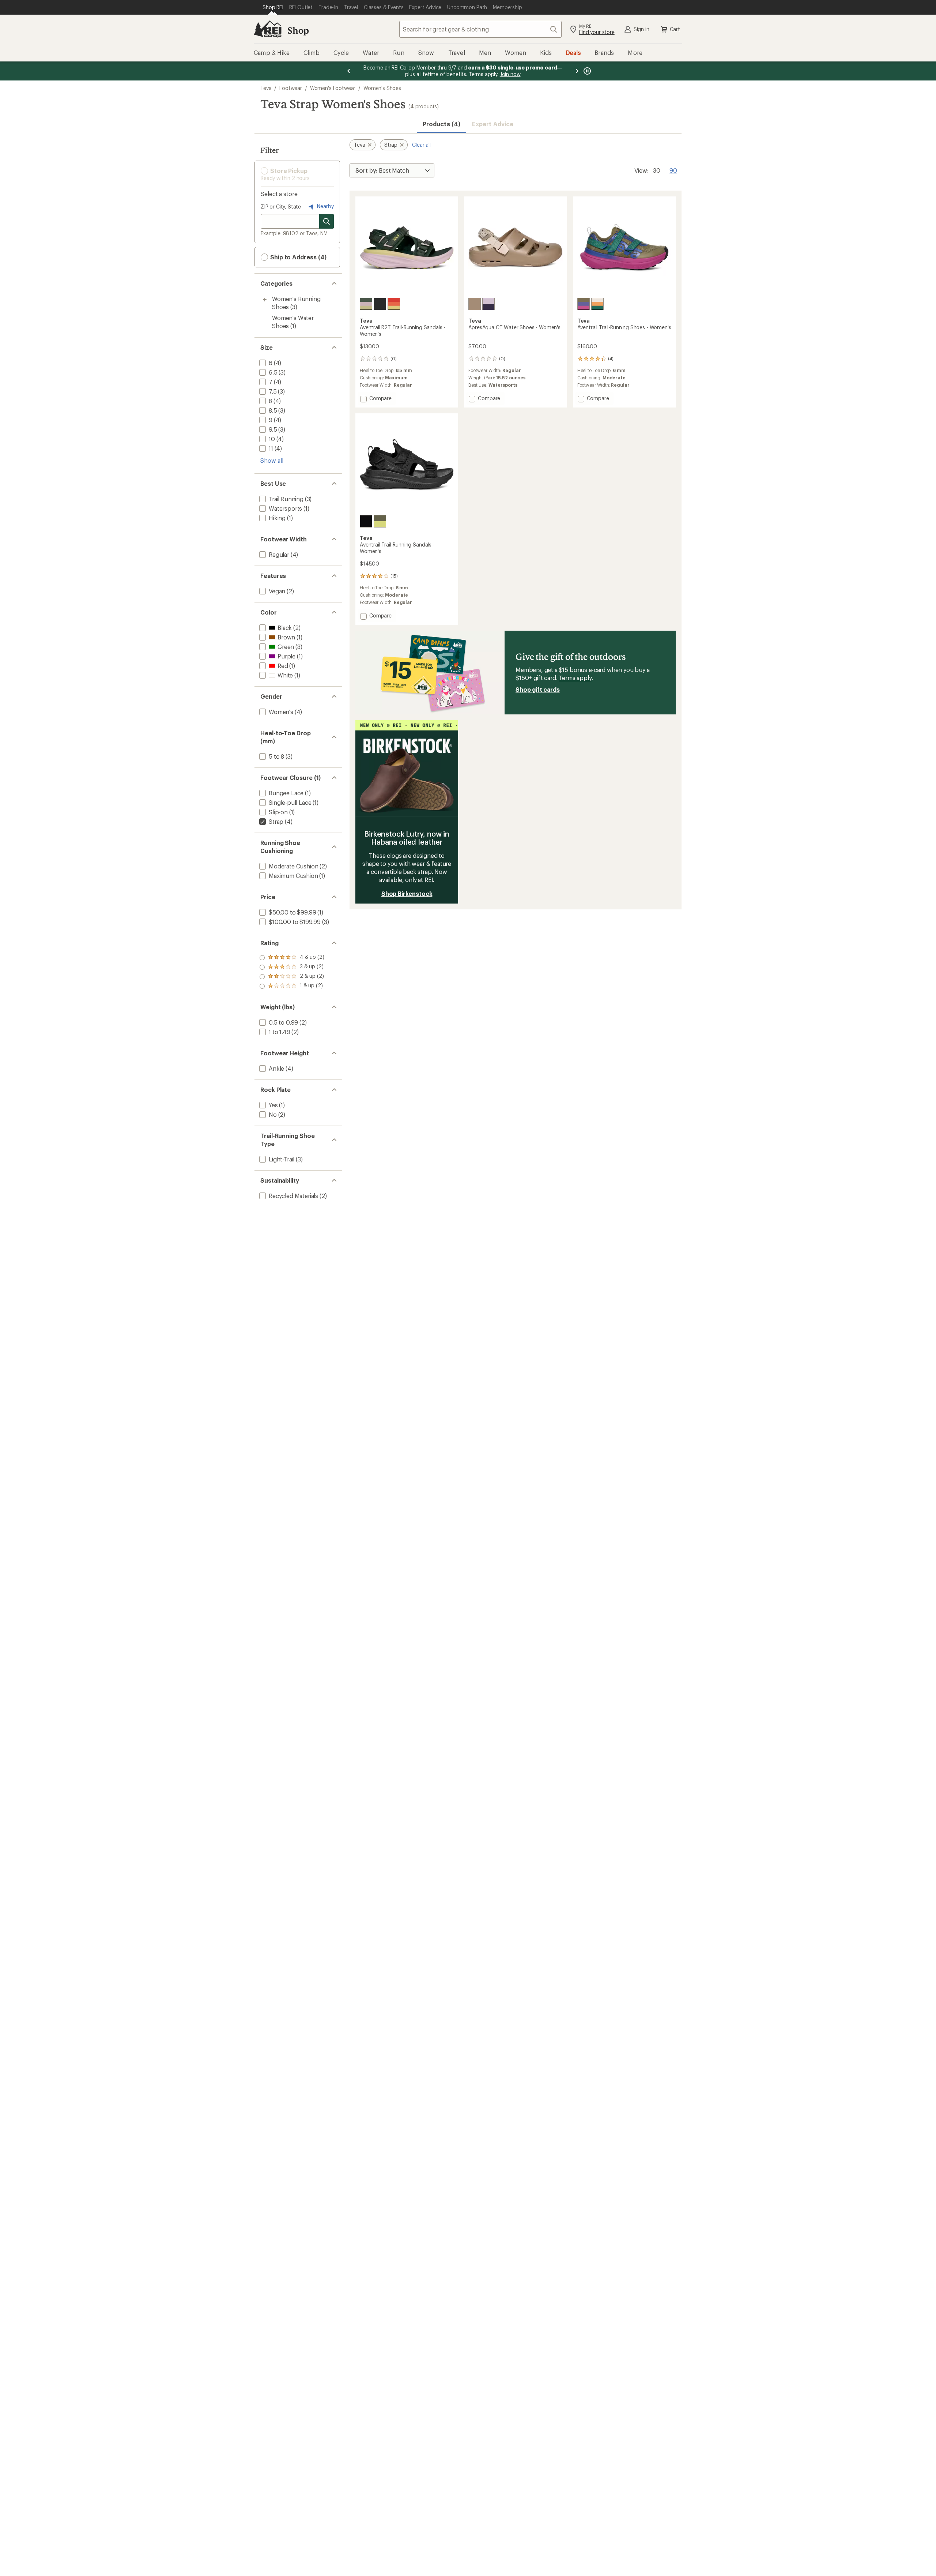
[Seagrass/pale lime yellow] (380, 521)
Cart (675, 29)
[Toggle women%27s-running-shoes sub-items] (265, 300)
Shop (298, 30)
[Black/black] (380, 304)
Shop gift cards (538, 689)
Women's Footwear (333, 88)
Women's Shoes (382, 88)
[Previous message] (349, 71)
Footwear (291, 88)
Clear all (421, 145)
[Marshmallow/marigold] (597, 304)
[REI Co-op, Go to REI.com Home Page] (268, 29)
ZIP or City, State (281, 206)
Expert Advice (493, 124)
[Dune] (475, 304)
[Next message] (577, 71)
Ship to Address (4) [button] (298, 257)
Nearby (325, 206)
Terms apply (575, 678)
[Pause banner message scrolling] (586, 71)
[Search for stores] (327, 221)
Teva (266, 88)
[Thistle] (488, 304)
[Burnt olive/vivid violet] (584, 304)
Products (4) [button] (441, 124)
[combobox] (480, 29)
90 (673, 170)
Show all (272, 460)
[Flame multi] (394, 304)
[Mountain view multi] (366, 304)
